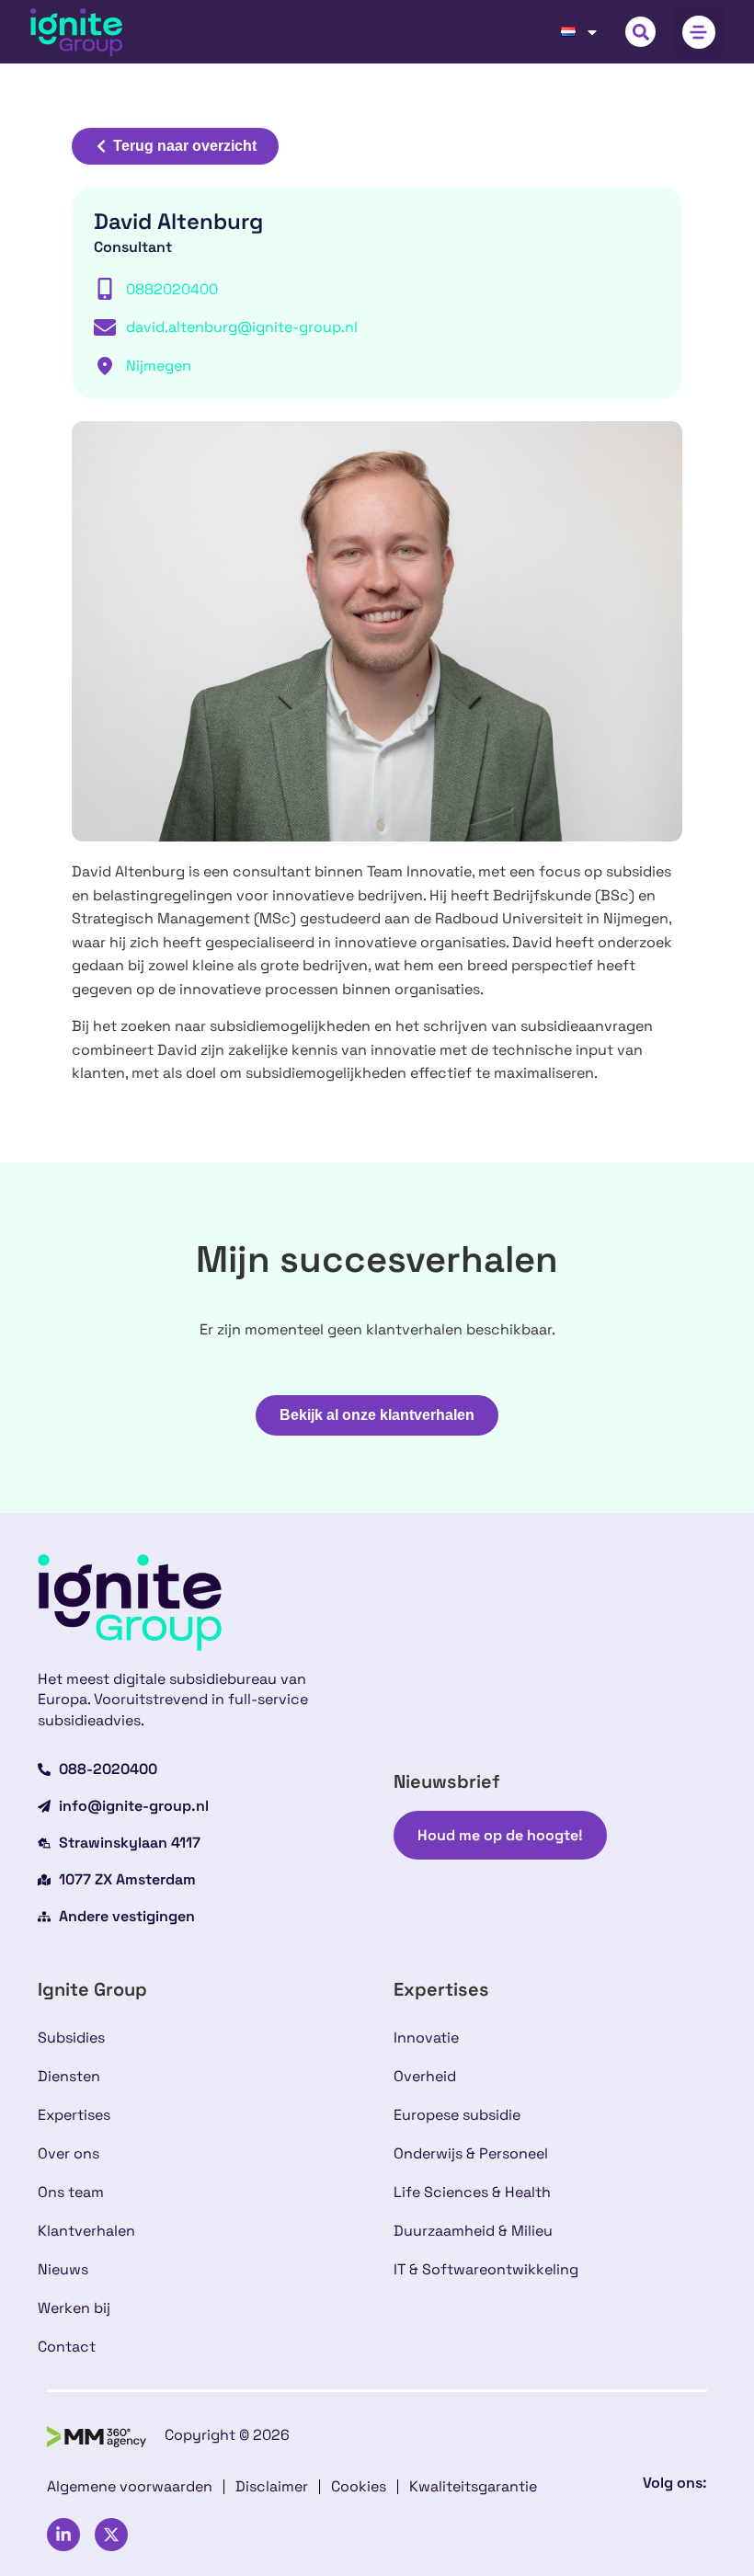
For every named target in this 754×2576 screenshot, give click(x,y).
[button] (640, 32)
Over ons (69, 2153)
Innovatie (426, 2038)
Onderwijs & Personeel (471, 2153)
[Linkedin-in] (63, 2535)
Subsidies (71, 2038)
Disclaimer (272, 2486)
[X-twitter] (111, 2535)
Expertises (74, 2115)
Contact (67, 2347)
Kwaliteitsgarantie (473, 2486)
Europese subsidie (457, 2115)
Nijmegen (159, 366)
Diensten (69, 2076)
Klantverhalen (86, 2231)
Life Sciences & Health (472, 2192)
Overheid (425, 2076)
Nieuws (63, 2269)
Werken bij (74, 2308)
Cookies (359, 2486)
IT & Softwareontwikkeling (486, 2269)
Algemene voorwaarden (130, 2486)
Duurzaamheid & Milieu (473, 2231)
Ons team (71, 2192)
